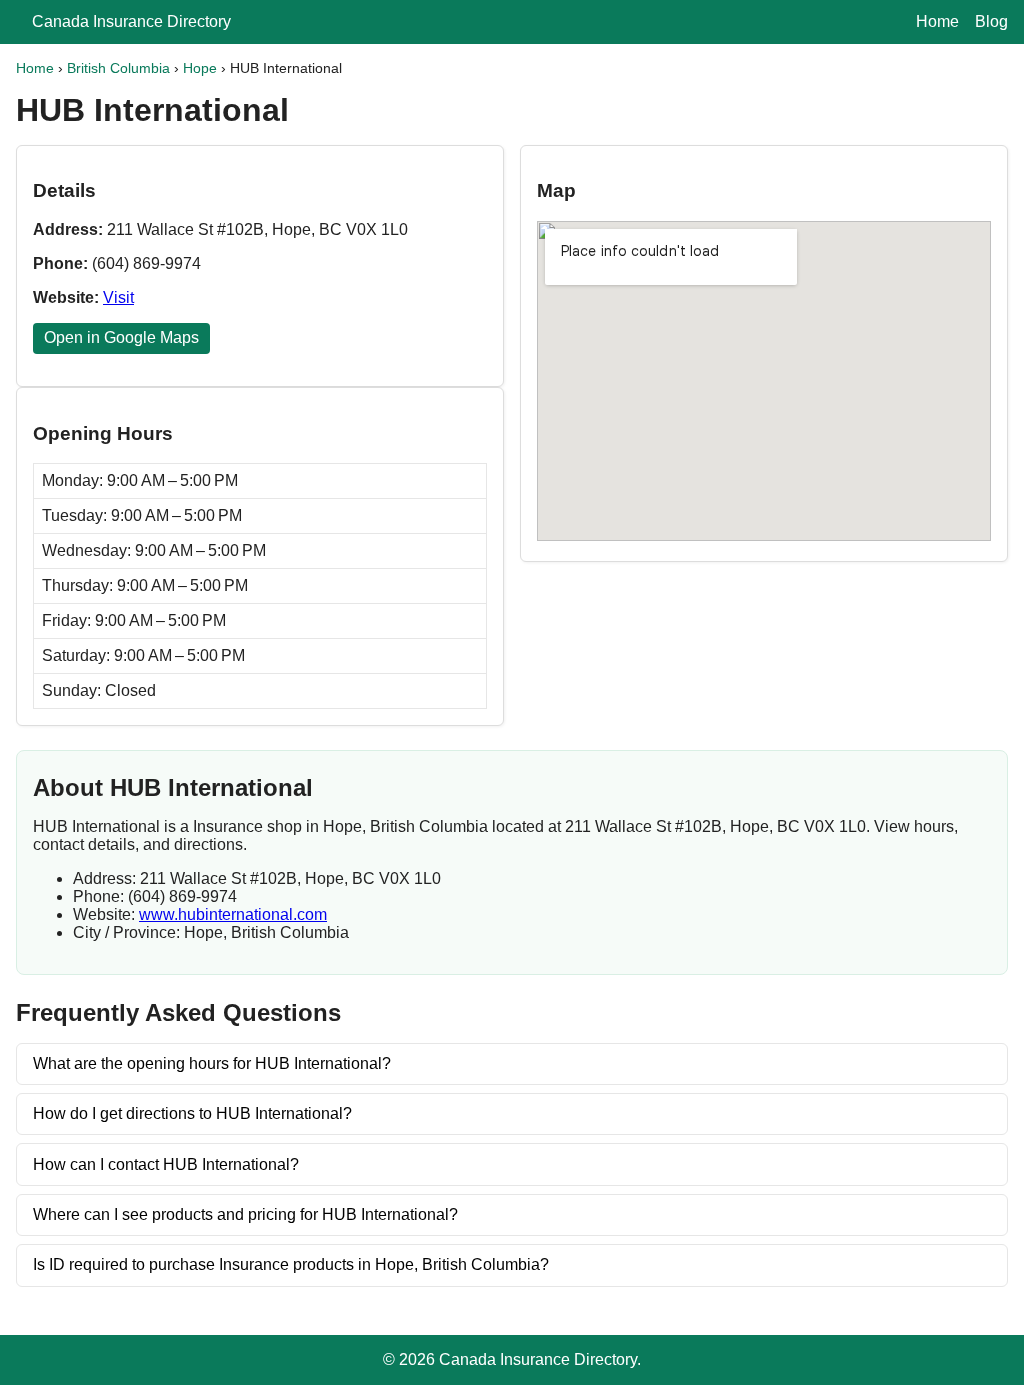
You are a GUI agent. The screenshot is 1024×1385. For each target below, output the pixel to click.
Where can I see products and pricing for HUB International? (245, 1214)
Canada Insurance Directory (131, 21)
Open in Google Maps (121, 337)
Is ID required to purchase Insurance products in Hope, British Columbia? (291, 1264)
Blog (991, 21)
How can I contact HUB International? (166, 1164)
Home (937, 21)
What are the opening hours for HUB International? (212, 1063)
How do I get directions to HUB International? (192, 1113)
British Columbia (118, 68)
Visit (118, 297)
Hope (200, 68)
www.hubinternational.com (233, 914)
